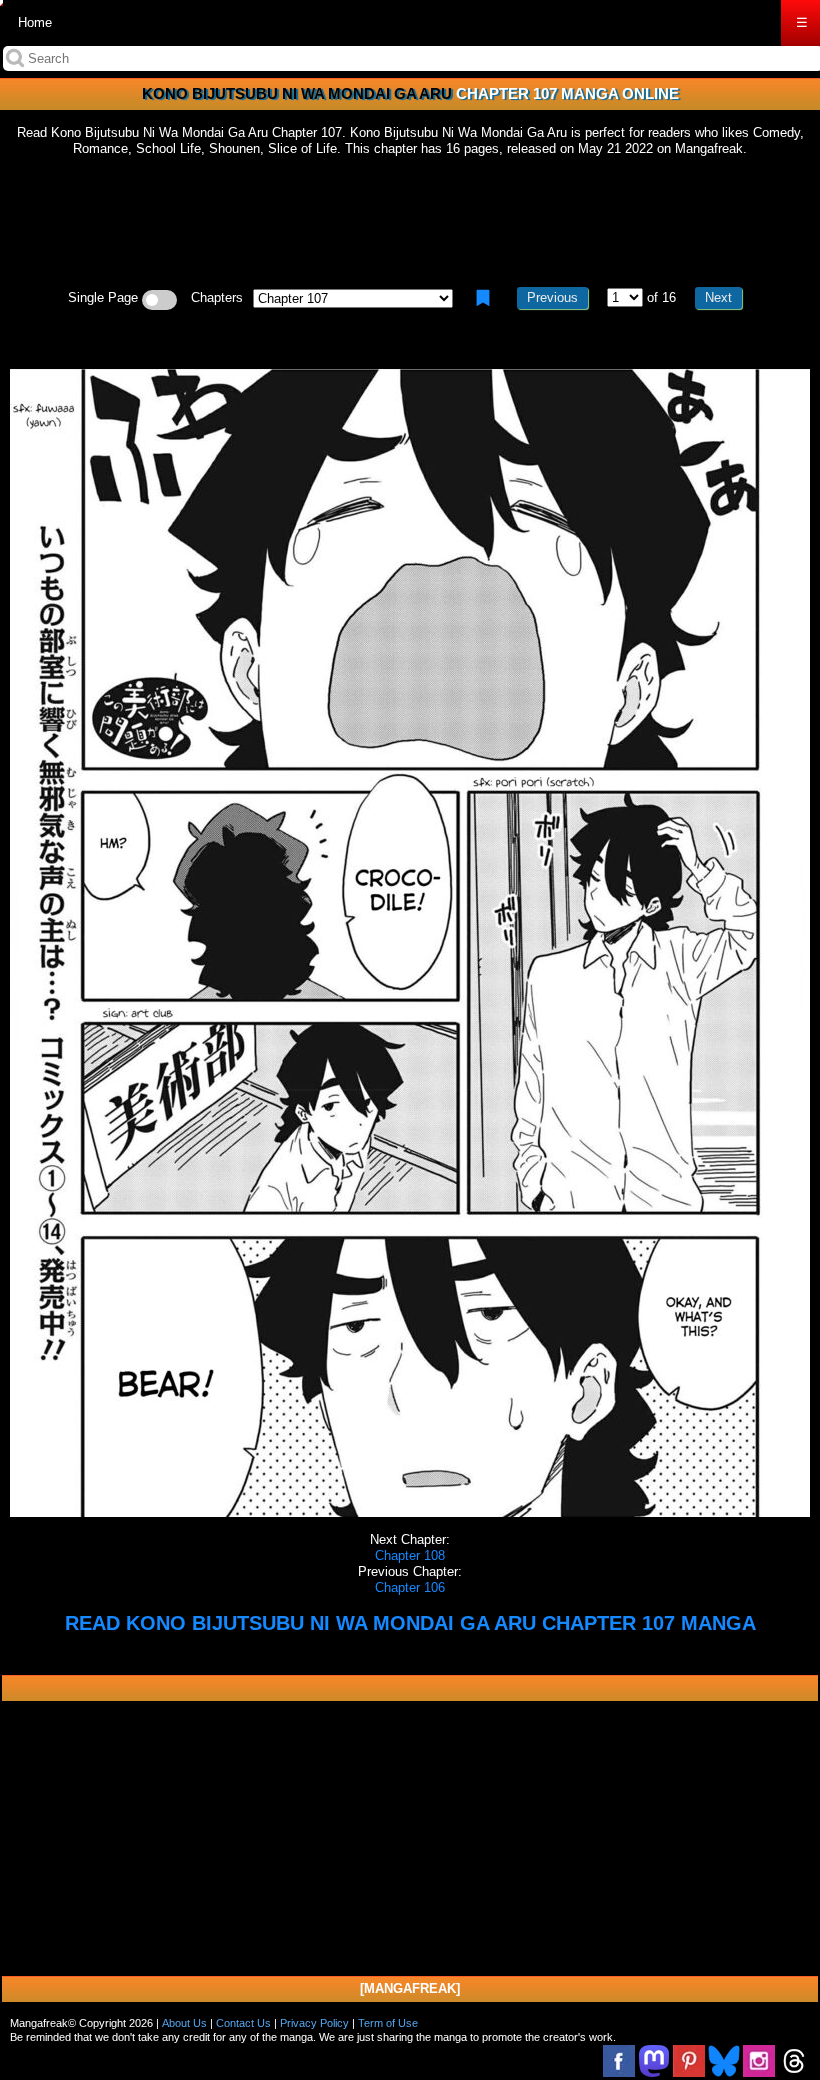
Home (35, 22)
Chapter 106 (410, 1587)
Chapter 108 (410, 1555)
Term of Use (388, 2023)
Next (718, 297)
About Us (184, 2023)
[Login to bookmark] (483, 298)
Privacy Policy (314, 2023)
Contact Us (243, 2023)
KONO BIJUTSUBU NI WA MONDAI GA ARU (297, 93)
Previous (552, 297)
